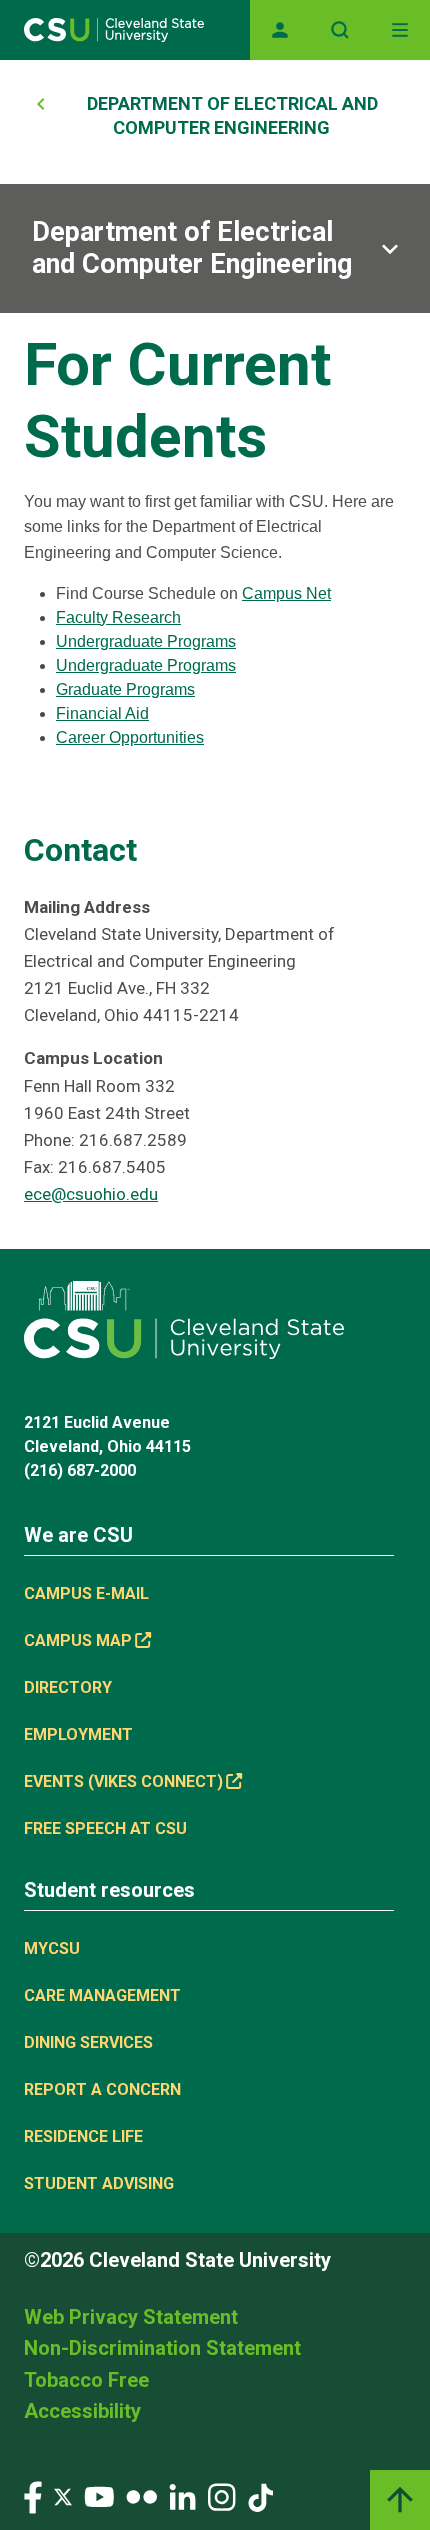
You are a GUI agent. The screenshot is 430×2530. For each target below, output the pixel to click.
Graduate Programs (125, 689)
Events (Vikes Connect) (123, 1781)
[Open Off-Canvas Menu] (400, 30)
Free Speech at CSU (105, 1828)
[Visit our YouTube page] (99, 2496)
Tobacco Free (86, 2380)
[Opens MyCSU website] (280, 30)
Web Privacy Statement (131, 2317)
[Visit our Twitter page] (63, 2496)
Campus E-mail (86, 1593)
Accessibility (82, 2411)
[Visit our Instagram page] (222, 2496)
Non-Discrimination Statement (162, 2348)
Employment (78, 1734)
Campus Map (78, 1640)
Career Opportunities (130, 737)
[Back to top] (400, 2500)
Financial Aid (102, 713)
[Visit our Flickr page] (141, 2496)
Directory (68, 1687)
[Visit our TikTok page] (260, 2496)
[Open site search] (340, 30)
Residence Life (83, 2136)
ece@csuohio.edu (91, 1194)
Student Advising (99, 2183)
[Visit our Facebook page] (33, 2496)
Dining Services (88, 2042)
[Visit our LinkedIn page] (182, 2496)
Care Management (102, 1995)
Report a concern (102, 2089)
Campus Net (286, 593)
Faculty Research (118, 617)
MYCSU (52, 1948)
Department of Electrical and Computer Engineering (192, 248)
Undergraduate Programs (146, 641)
